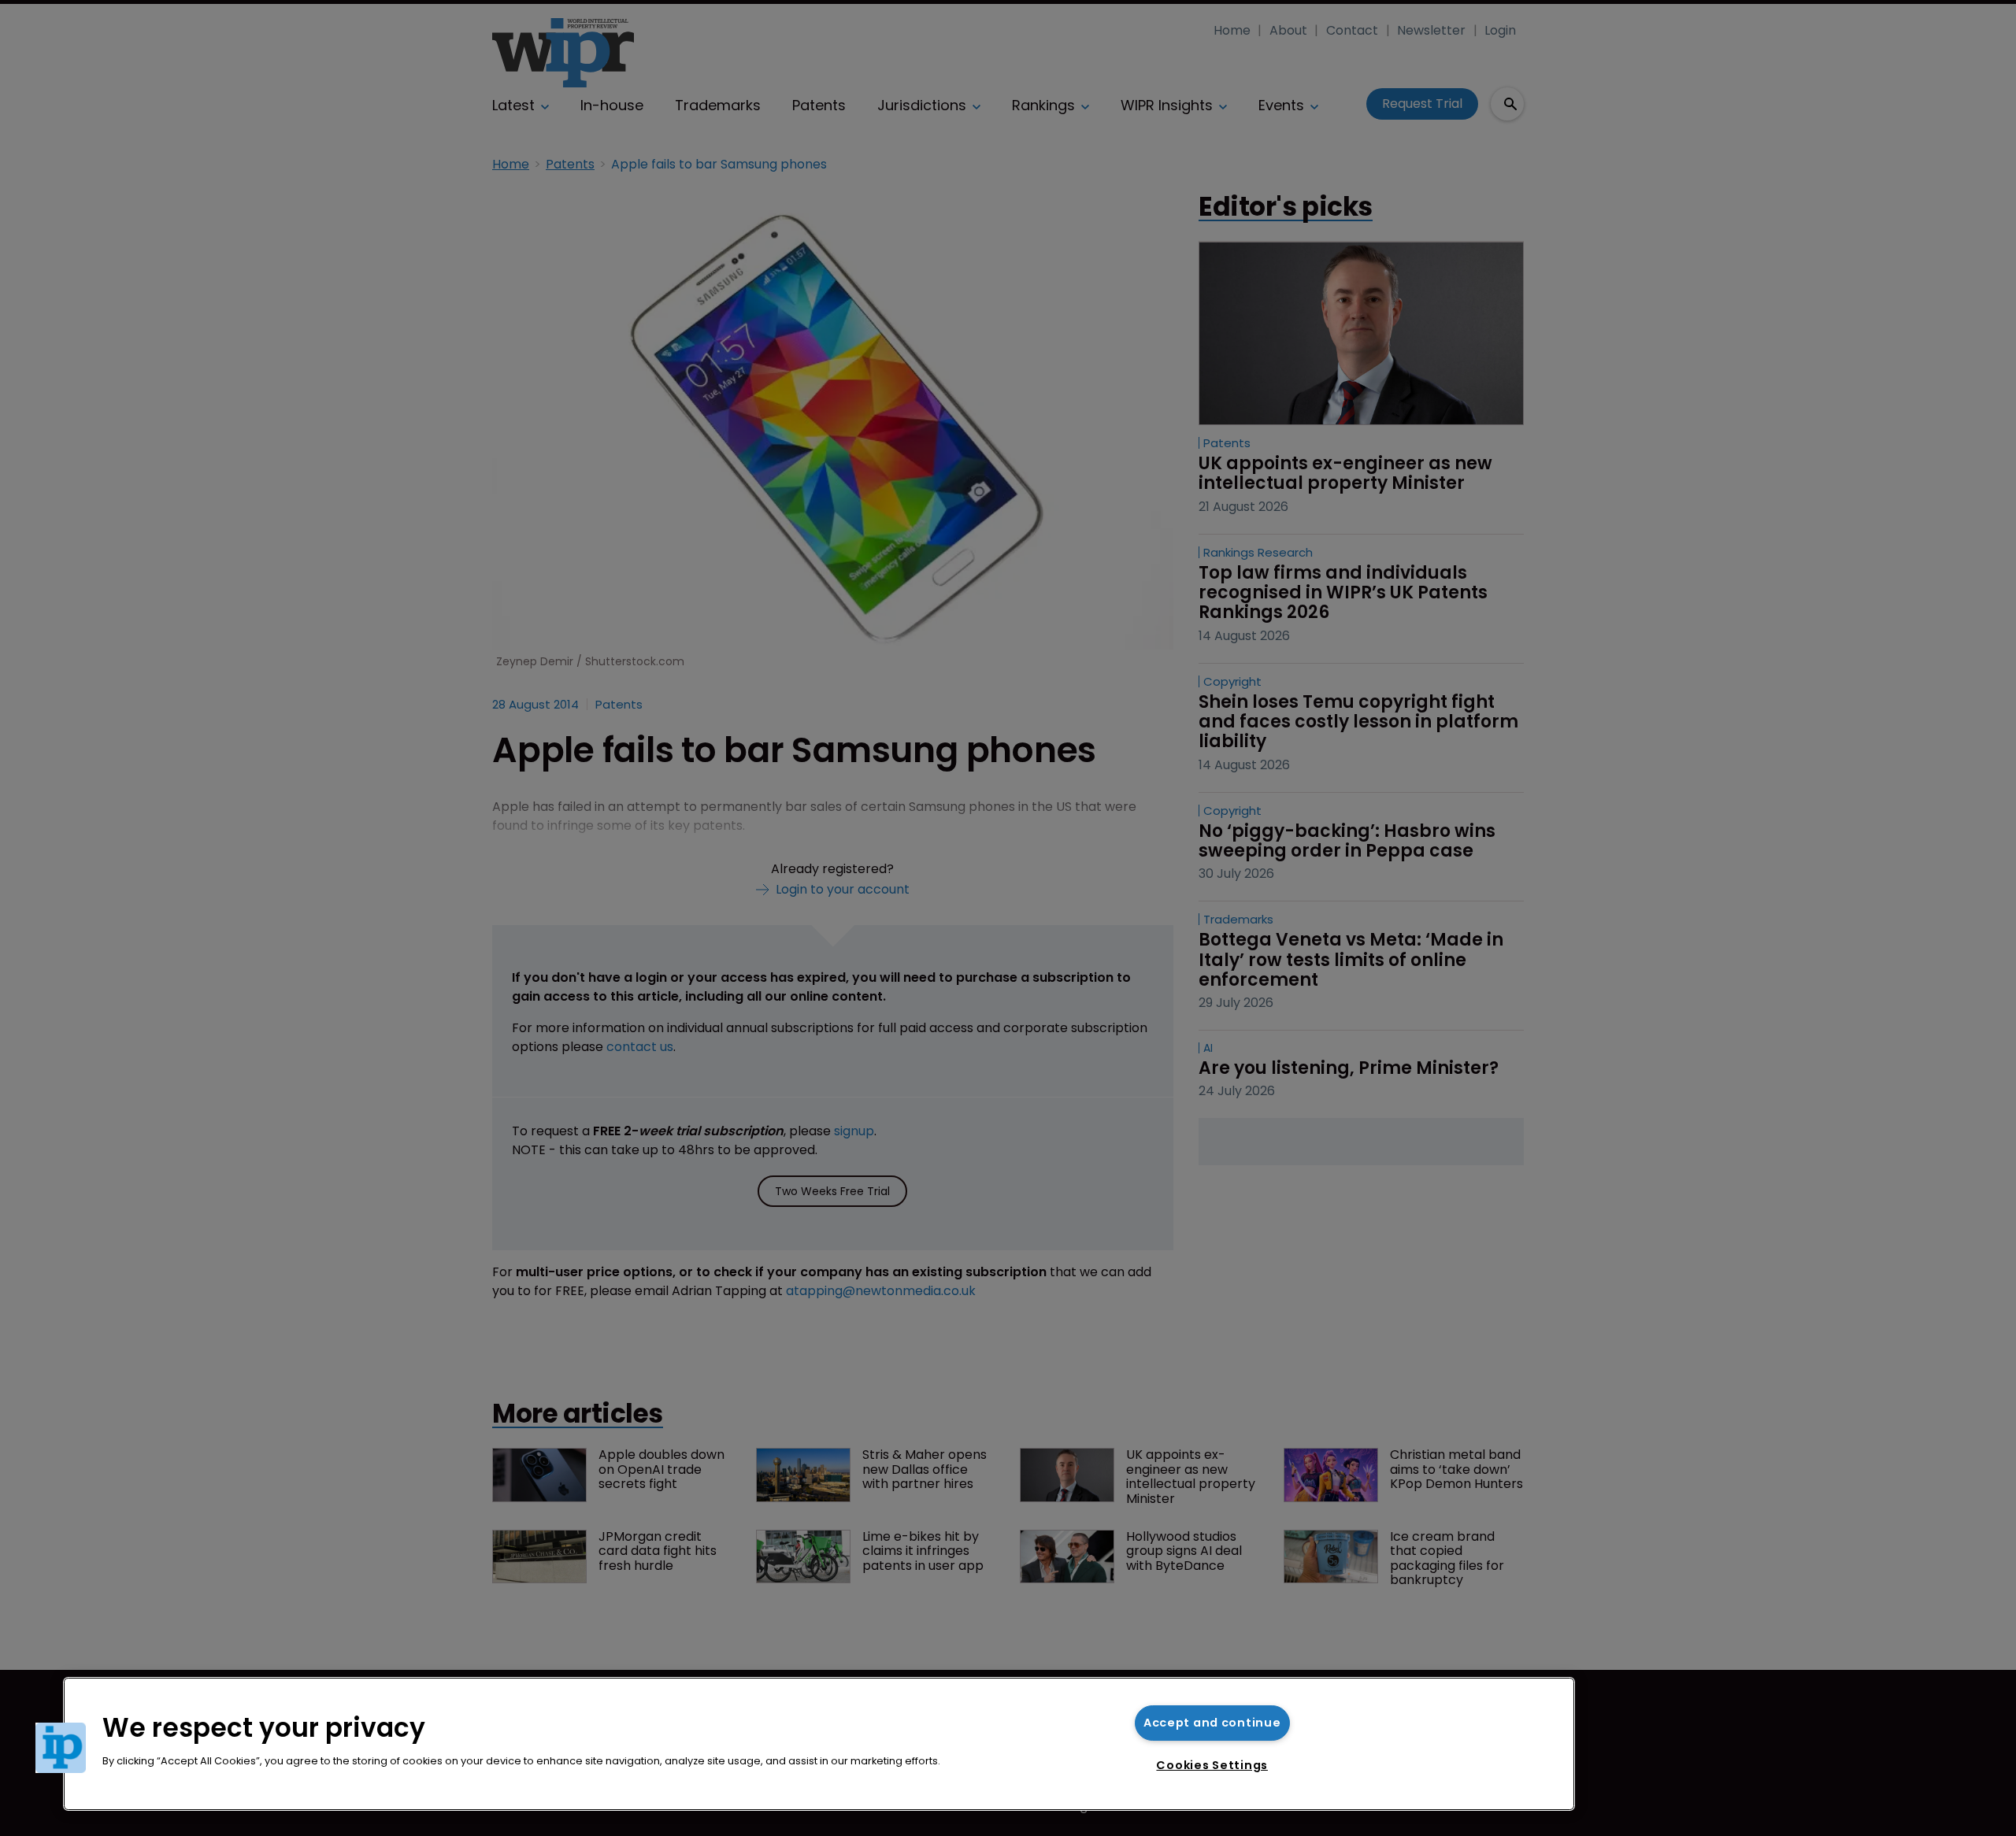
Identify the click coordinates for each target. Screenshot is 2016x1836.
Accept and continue (1212, 1723)
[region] (819, 1744)
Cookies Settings (1212, 1765)
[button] (61, 1748)
